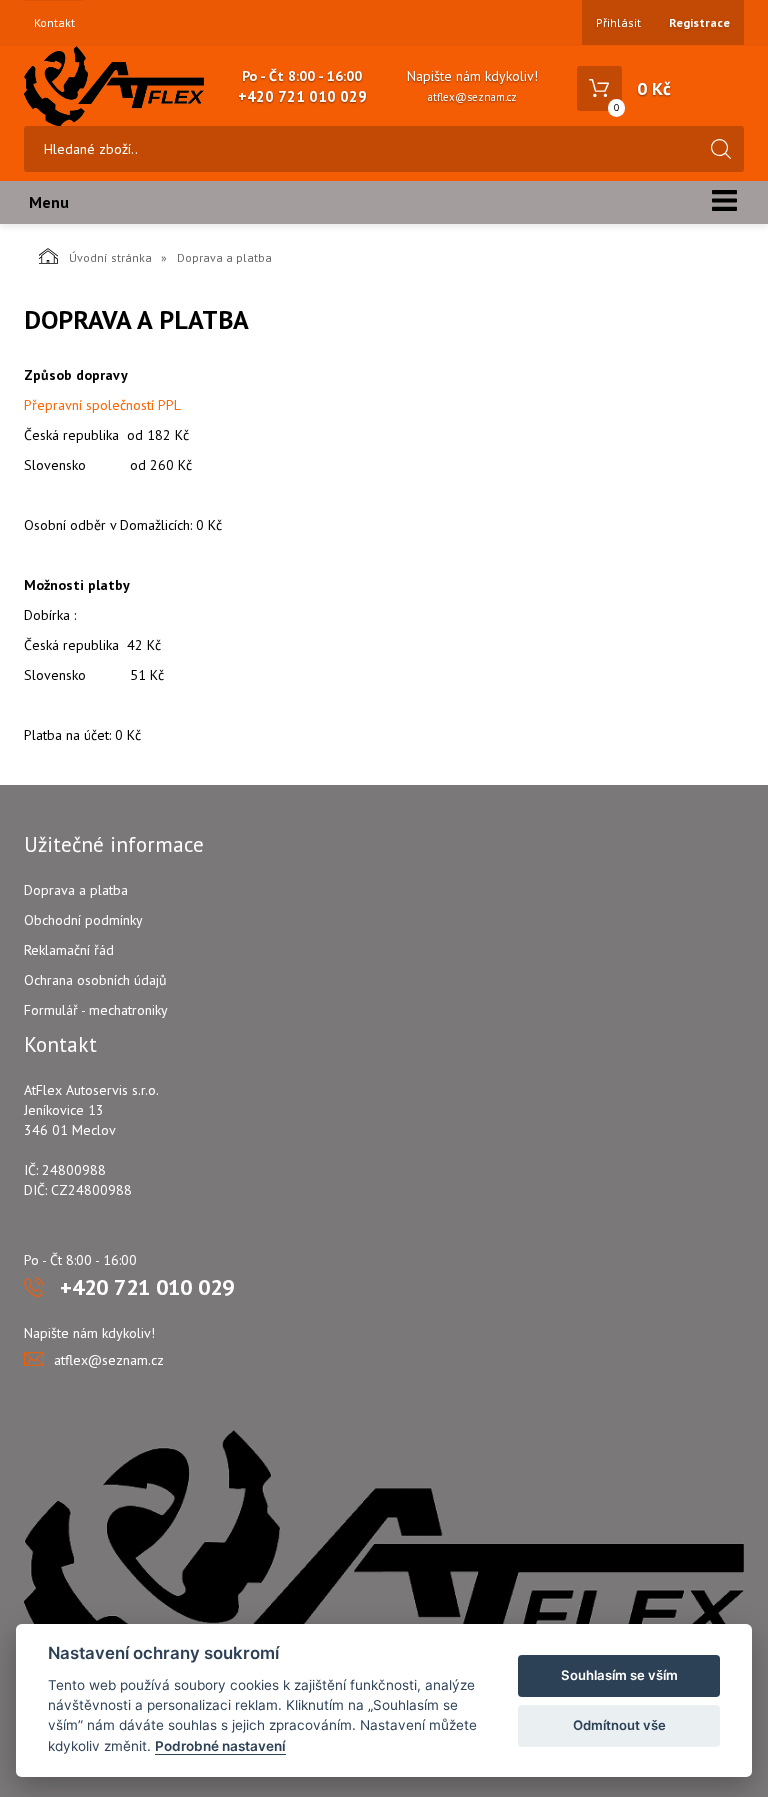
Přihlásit (618, 22)
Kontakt (54, 23)
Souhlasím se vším (619, 1675)
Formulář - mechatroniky (96, 1010)
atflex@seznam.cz (472, 97)
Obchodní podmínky (83, 920)
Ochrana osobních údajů (95, 980)
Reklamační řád (69, 950)
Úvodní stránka (110, 257)
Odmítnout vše (619, 1725)
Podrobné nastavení (220, 1746)
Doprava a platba (76, 890)
